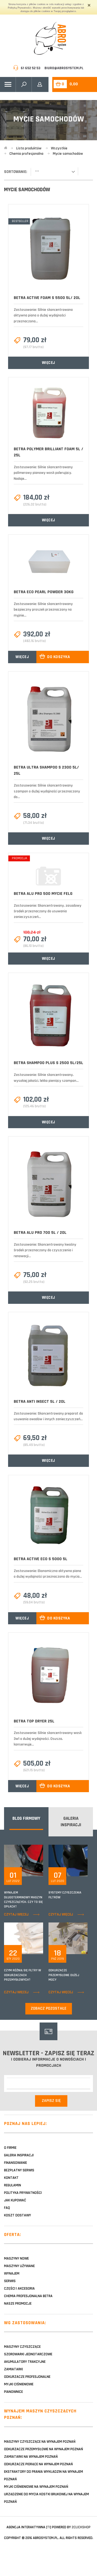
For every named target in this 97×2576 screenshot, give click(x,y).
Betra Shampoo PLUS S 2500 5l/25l (48, 1063)
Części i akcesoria (19, 2289)
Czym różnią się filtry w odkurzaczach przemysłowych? (22, 1975)
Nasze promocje (18, 2304)
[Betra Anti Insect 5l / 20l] (48, 1355)
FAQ (7, 2208)
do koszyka (58, 657)
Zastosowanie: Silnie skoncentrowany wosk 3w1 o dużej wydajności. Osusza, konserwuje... (48, 1739)
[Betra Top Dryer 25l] (48, 1675)
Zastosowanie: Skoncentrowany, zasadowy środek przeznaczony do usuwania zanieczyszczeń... (48, 911)
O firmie (10, 2148)
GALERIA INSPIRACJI (71, 1822)
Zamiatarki (13, 2369)
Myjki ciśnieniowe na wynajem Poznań (36, 2487)
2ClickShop (81, 2527)
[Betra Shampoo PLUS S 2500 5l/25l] (48, 1016)
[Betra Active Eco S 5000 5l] (48, 1516)
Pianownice (13, 2392)
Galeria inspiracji (19, 2155)
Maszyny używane (19, 2266)
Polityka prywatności (23, 2193)
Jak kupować (15, 2200)
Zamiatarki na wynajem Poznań (31, 2457)
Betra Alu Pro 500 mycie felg (43, 894)
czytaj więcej (16, 1914)
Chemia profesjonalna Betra (28, 2296)
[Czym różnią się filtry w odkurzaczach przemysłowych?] (40, 1938)
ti (49, 2527)
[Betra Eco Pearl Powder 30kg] (48, 562)
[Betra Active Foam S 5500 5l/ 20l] (48, 250)
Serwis (10, 2281)
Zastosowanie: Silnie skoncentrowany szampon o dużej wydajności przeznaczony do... (47, 791)
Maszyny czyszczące (22, 2347)
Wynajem (12, 2274)
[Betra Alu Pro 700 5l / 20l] (48, 1183)
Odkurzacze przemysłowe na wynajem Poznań (44, 2449)
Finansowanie (15, 2163)
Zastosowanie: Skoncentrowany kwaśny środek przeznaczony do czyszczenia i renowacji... (45, 1250)
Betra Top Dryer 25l (34, 1721)
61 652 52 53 (31, 68)
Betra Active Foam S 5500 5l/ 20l (47, 298)
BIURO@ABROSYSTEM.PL (64, 68)
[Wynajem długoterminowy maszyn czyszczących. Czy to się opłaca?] (40, 1861)
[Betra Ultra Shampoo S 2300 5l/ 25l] (48, 718)
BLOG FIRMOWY (26, 1818)
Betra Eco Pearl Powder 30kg (44, 592)
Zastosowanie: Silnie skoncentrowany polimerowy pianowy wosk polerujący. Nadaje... (43, 473)
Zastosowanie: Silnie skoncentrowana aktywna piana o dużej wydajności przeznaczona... (43, 315)
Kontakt (11, 2178)
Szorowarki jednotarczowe (28, 2354)
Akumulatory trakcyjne (25, 2362)
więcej (49, 363)
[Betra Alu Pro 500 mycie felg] (48, 872)
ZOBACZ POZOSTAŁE (49, 2008)
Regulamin (13, 2185)
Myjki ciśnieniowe (19, 2384)
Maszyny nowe (16, 2258)
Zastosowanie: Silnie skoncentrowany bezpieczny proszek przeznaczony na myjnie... (43, 610)
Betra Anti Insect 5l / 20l (40, 1402)
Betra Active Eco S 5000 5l (41, 1559)
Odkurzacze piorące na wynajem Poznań (38, 2464)
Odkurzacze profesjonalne (27, 2377)
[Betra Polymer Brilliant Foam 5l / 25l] (48, 412)
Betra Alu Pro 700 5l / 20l (40, 1233)
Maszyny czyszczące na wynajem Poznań (40, 2442)
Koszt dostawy (18, 2215)
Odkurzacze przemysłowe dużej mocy (64, 1975)
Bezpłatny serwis (19, 2170)
